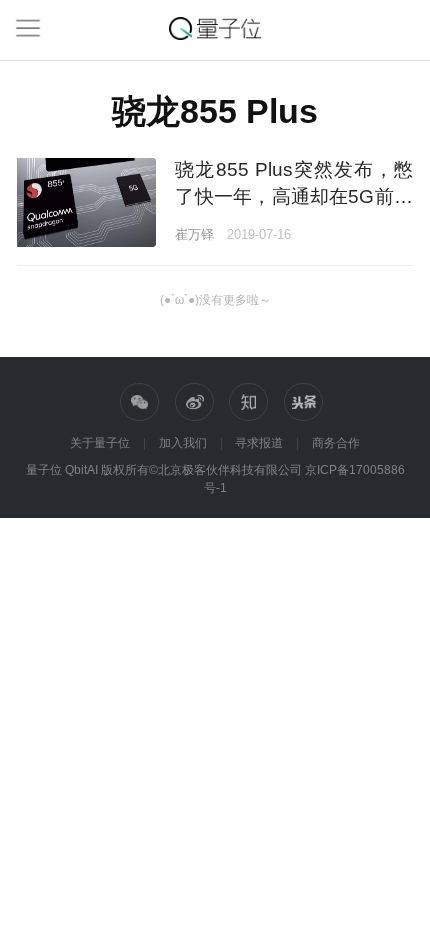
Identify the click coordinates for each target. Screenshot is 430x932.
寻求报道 (259, 443)
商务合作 (336, 443)
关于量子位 (100, 443)
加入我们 (183, 443)
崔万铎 (194, 234)
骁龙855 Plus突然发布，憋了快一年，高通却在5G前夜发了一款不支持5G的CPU (293, 196)
